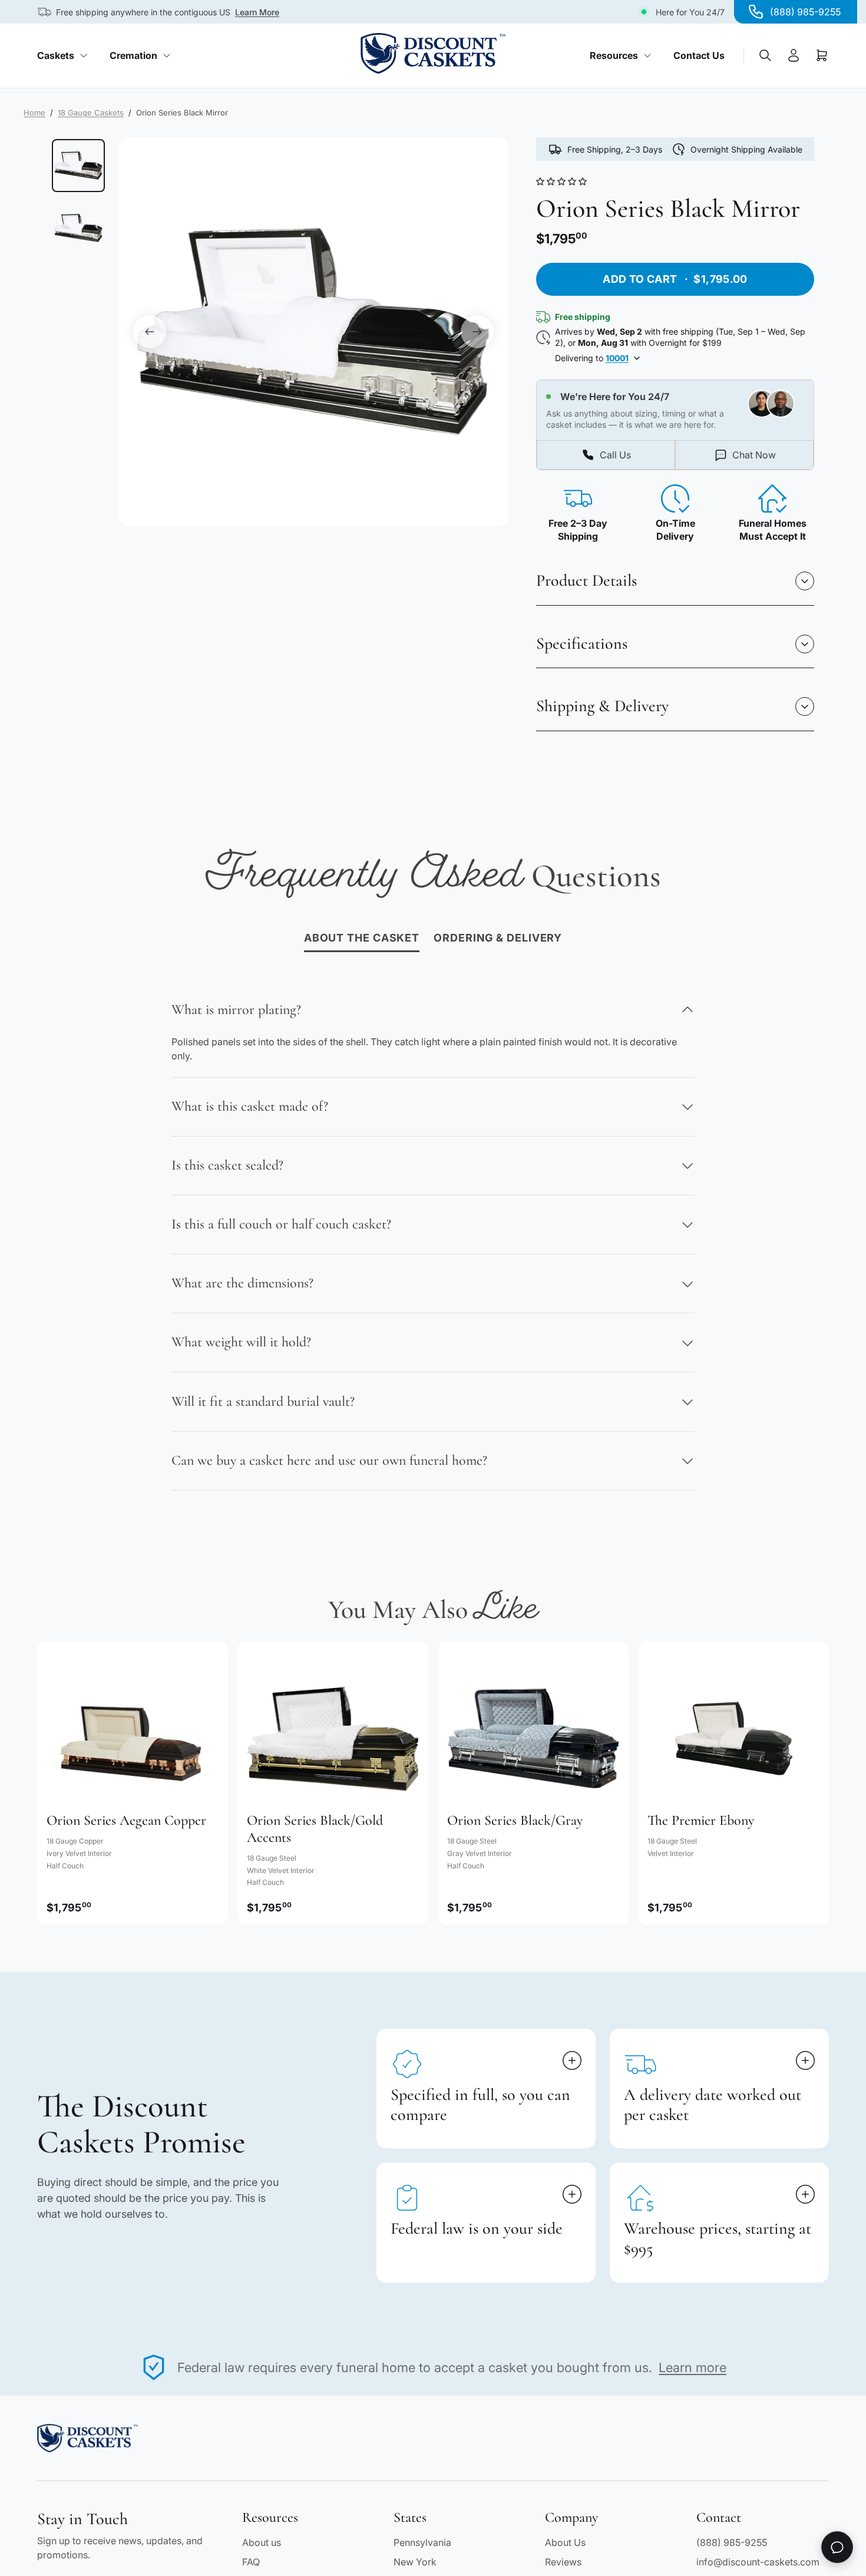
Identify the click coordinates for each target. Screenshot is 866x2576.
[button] (563, 181)
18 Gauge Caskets (91, 113)
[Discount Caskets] (433, 53)
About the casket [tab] (362, 938)
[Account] (794, 55)
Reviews (563, 2562)
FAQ (251, 2562)
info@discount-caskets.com (758, 2562)
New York (415, 2562)
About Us (565, 2542)
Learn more (693, 2367)
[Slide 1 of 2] (78, 166)
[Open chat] (837, 2547)
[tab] (498, 939)
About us (262, 2542)
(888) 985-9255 (732, 2542)
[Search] (765, 55)
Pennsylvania (422, 2542)
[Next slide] (477, 332)
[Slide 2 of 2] (78, 228)
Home (34, 113)
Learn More (257, 12)
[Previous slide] (150, 332)
